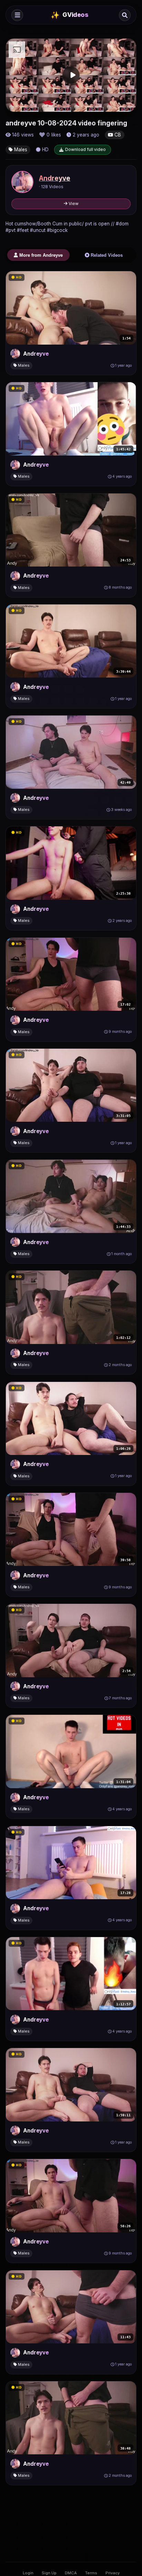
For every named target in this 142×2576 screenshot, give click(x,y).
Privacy (113, 2573)
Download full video (85, 149)
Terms (91, 2573)
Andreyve (55, 178)
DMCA (71, 2573)
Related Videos (106, 255)
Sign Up (49, 2573)
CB (117, 135)
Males (20, 150)
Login (28, 2573)
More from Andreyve (40, 255)
